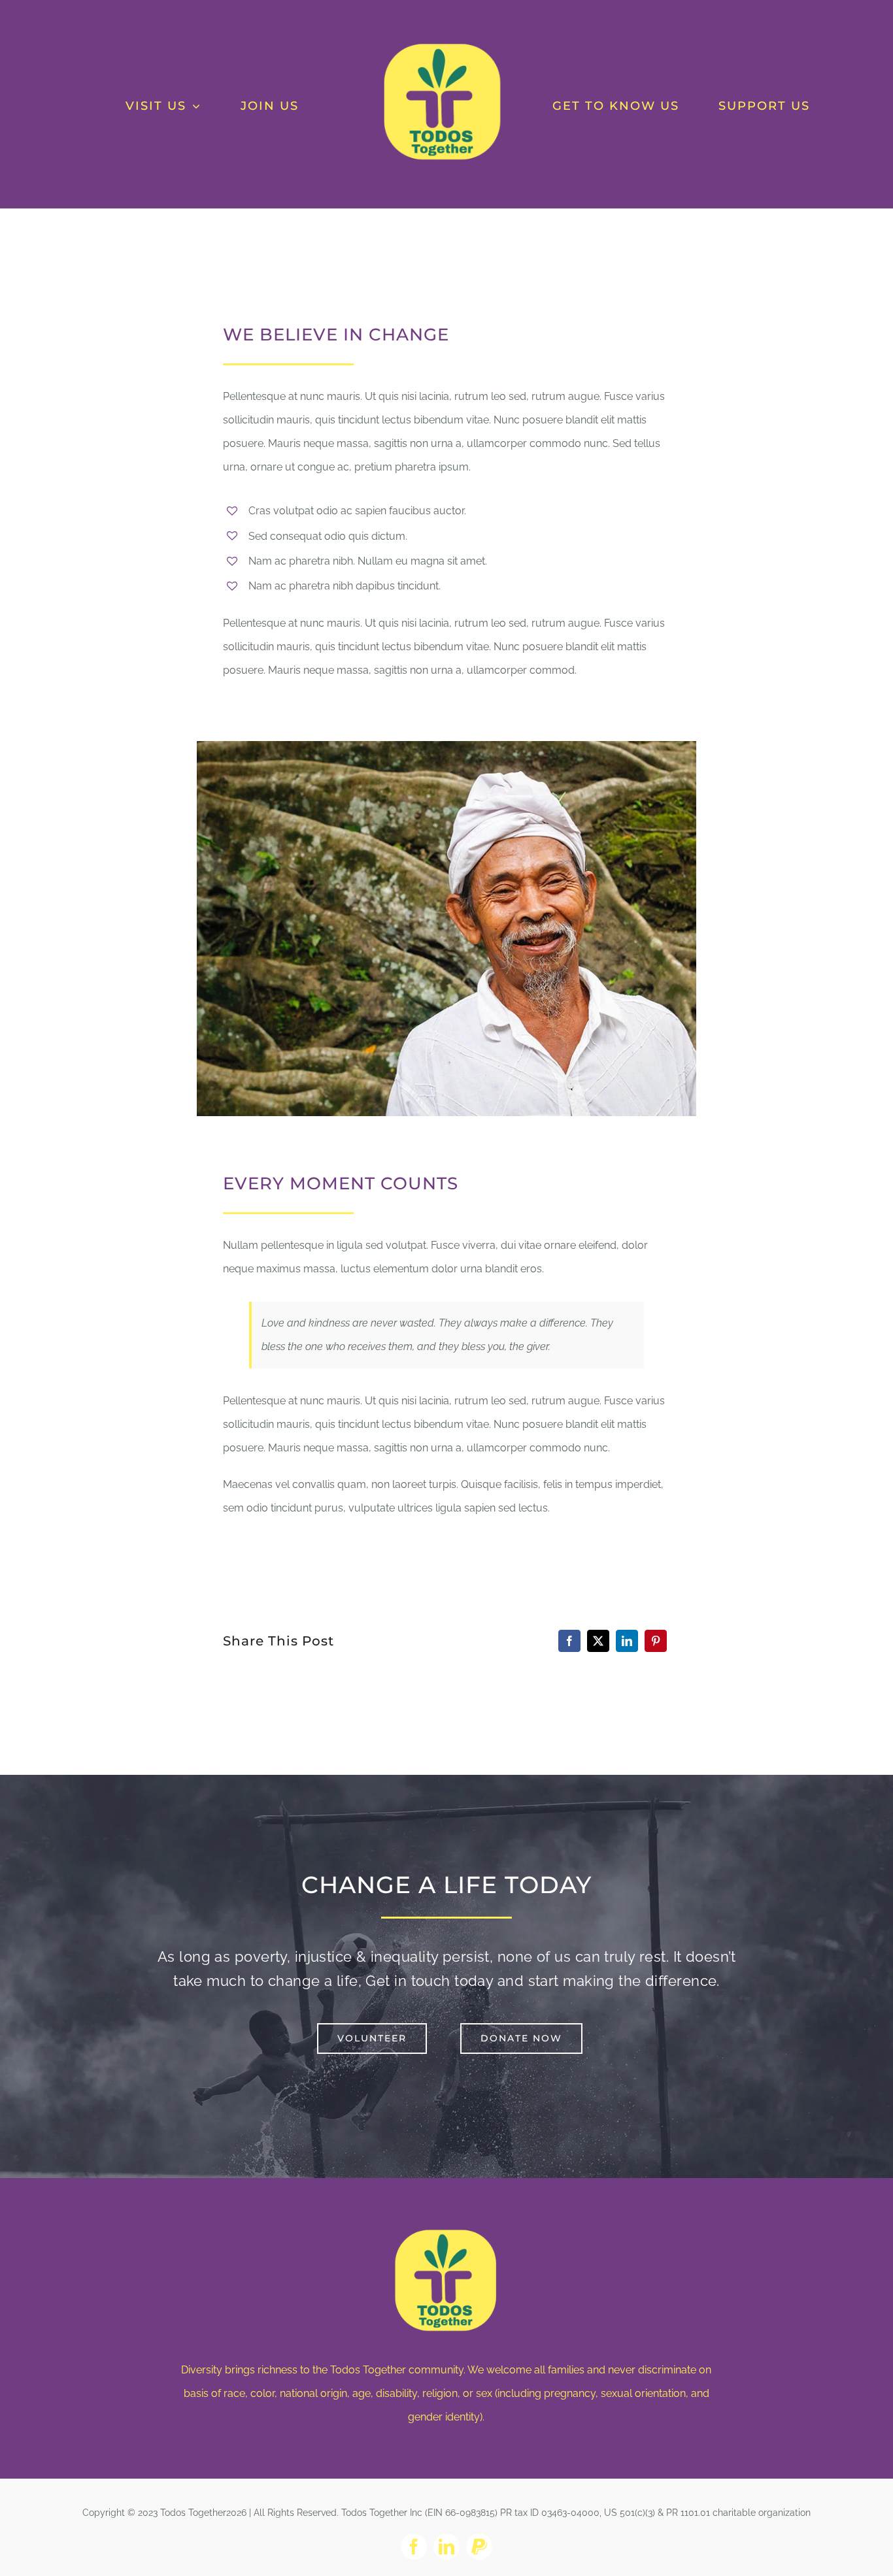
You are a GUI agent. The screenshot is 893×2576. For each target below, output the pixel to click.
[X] (598, 1641)
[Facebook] (569, 1641)
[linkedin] (446, 2547)
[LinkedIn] (627, 1641)
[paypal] (479, 2547)
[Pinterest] (656, 1641)
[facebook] (414, 2547)
